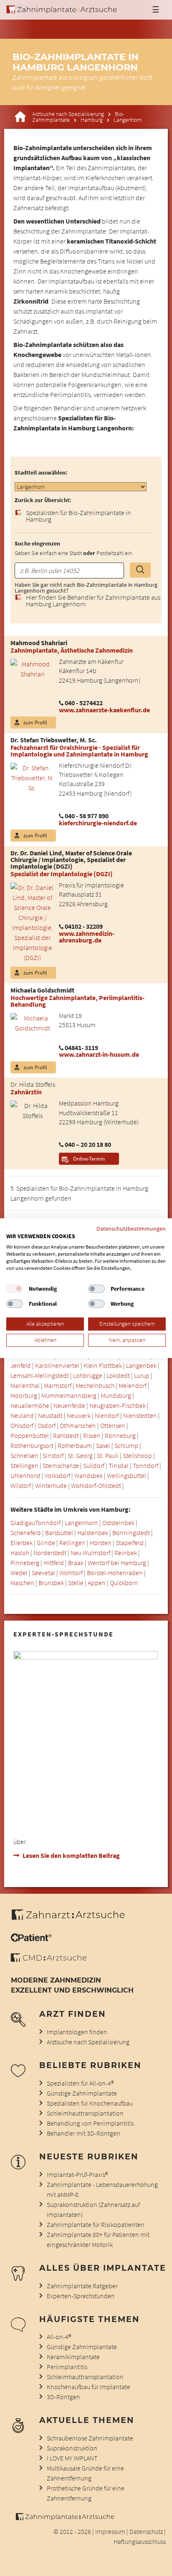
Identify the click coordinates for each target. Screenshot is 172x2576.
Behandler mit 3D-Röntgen (83, 2133)
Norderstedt (50, 1553)
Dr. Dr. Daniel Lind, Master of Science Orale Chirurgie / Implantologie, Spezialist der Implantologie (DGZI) (71, 860)
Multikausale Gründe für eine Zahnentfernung (85, 2473)
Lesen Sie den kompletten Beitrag (71, 1855)
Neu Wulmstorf (90, 1553)
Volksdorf (57, 1475)
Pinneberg (25, 1563)
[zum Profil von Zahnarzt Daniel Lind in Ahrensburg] (29, 922)
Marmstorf (58, 1385)
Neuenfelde (69, 1405)
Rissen (92, 1435)
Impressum (110, 2531)
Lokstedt (118, 1375)
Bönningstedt (131, 1533)
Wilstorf (21, 1485)
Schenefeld (26, 1533)
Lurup (142, 1375)
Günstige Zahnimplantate (82, 2093)
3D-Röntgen (63, 2397)
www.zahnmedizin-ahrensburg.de (87, 937)
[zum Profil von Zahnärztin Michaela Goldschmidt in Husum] (29, 1022)
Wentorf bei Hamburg (117, 1563)
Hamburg (92, 120)
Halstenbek (93, 1533)
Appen (97, 1583)
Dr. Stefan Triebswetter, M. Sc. (54, 740)
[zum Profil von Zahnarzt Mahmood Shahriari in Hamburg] (29, 668)
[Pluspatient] (31, 1939)
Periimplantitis (67, 2367)
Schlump (126, 1445)
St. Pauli (108, 1455)
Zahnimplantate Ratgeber (82, 2286)
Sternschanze (61, 1465)
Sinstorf (53, 1455)
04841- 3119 (81, 1048)
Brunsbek (51, 1583)
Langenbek (141, 1365)
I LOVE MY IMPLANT (72, 2458)
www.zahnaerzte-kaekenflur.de (104, 710)
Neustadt (50, 1415)
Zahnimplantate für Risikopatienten (96, 2224)
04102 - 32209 (84, 926)
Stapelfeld (130, 1543)
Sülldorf (94, 1465)
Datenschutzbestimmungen (131, 1229)
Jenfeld (21, 1365)
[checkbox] (15, 1289)
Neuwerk (79, 1415)
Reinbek (126, 1553)
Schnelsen (24, 1455)
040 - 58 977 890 (87, 816)
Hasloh (20, 1553)
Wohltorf (71, 1573)
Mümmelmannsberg (69, 1395)
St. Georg (80, 1455)
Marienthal (25, 1385)
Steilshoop (137, 1455)
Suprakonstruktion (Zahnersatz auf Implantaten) (93, 2209)
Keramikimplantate (73, 2357)
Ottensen (113, 1425)
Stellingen (24, 1465)
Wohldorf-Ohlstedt (96, 1485)
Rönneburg (120, 1435)
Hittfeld (54, 1563)
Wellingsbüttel (126, 1475)
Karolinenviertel (57, 1365)
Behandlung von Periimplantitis (90, 2123)
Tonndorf (145, 1465)
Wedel (19, 1573)
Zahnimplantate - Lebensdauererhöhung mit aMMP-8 (102, 2189)
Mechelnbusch (95, 1385)
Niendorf (107, 1415)
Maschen (22, 1583)
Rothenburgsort (32, 1445)
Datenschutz (146, 2531)
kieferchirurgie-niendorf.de (98, 823)
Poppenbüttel (30, 1435)
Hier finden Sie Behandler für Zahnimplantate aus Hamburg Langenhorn (93, 601)
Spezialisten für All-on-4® (80, 2083)
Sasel (103, 1445)
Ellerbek (21, 1543)
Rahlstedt (66, 1435)
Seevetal (43, 1573)
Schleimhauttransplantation (85, 2113)
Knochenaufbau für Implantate (89, 2387)
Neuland (22, 1415)
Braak (76, 1563)
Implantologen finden (77, 2032)
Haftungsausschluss (140, 2541)
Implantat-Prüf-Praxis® (77, 2174)
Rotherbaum (75, 1445)
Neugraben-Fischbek (118, 1405)
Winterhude (51, 1485)
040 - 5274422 (84, 703)
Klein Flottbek (103, 1365)
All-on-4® (59, 2337)
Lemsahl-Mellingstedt (40, 1375)
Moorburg (24, 1395)
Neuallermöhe (30, 1405)
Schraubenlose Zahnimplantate (90, 2438)
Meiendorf (133, 1385)
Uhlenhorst (25, 1475)
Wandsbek (89, 1475)
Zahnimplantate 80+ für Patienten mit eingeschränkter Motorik (98, 2239)
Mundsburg (116, 1395)
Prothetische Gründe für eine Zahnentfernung (86, 2493)
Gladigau (23, 1523)
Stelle (76, 1583)
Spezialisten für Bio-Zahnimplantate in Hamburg (78, 516)
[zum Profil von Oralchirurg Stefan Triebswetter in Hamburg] (29, 777)
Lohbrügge (88, 1375)
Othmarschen (78, 1425)
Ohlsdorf (22, 1425)
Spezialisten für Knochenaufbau (90, 2103)
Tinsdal (119, 1465)
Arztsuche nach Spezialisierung (68, 114)
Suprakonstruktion (72, 2448)
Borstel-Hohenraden (115, 1573)
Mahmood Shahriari (39, 643)
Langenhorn (81, 1523)
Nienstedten (140, 1415)
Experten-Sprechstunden (81, 2296)
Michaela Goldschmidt (42, 990)
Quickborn (124, 1583)
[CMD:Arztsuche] (49, 1959)
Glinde (46, 1543)
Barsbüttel (59, 1533)
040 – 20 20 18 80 (88, 1144)
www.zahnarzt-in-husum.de (99, 1054)
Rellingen (72, 1543)
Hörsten (101, 1543)
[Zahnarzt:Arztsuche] (72, 1919)
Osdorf (47, 1425)
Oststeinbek (118, 1523)
